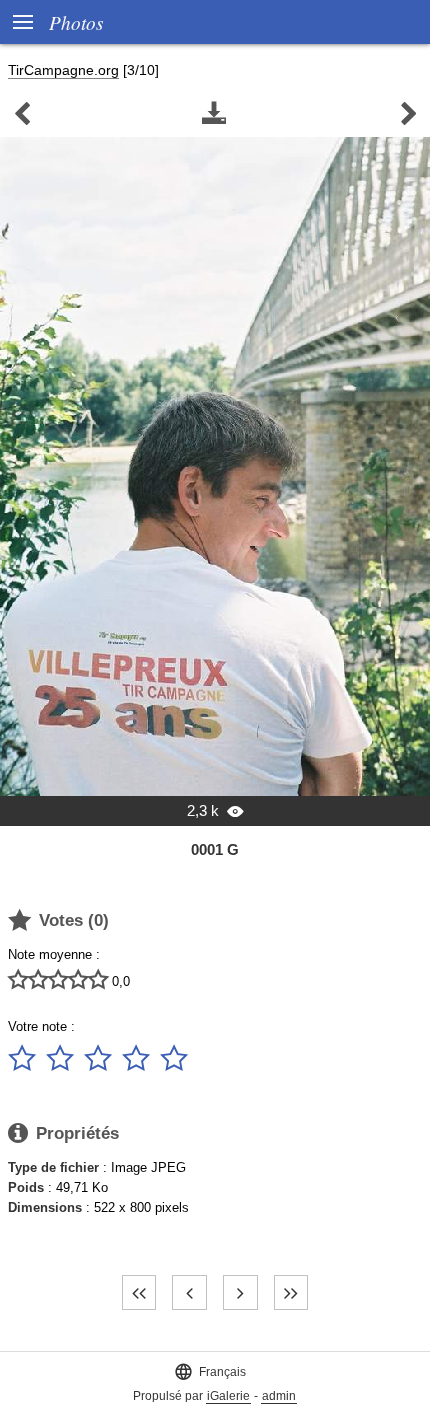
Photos (76, 22)
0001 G (215, 849)
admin (279, 1396)
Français (210, 1371)
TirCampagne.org (63, 70)
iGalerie (228, 1396)
